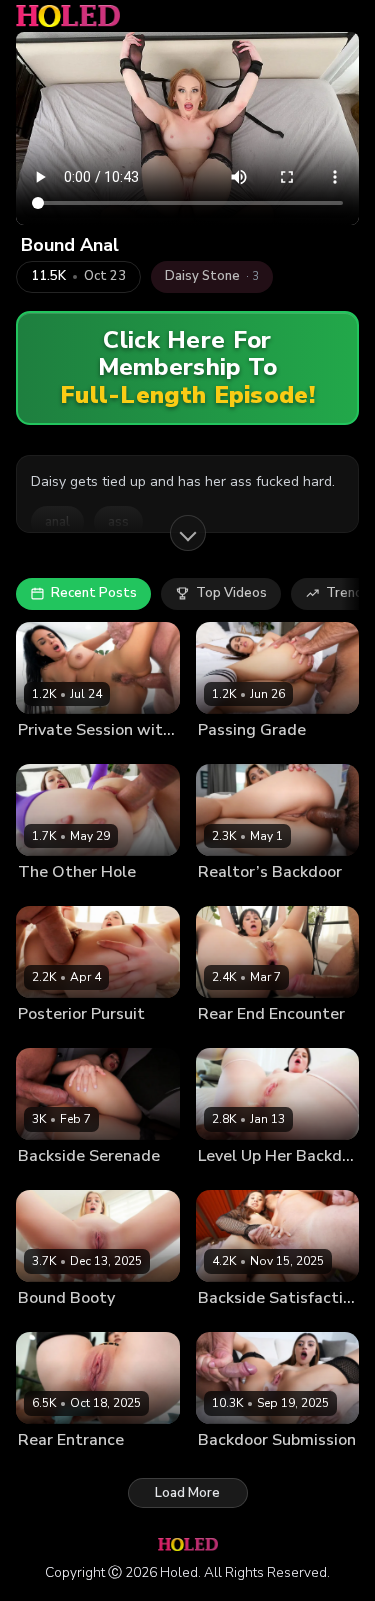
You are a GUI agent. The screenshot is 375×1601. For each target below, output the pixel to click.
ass (118, 522)
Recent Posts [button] (94, 593)
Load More (187, 1493)
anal (57, 522)
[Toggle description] (188, 533)
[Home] (68, 16)
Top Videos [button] (231, 593)
